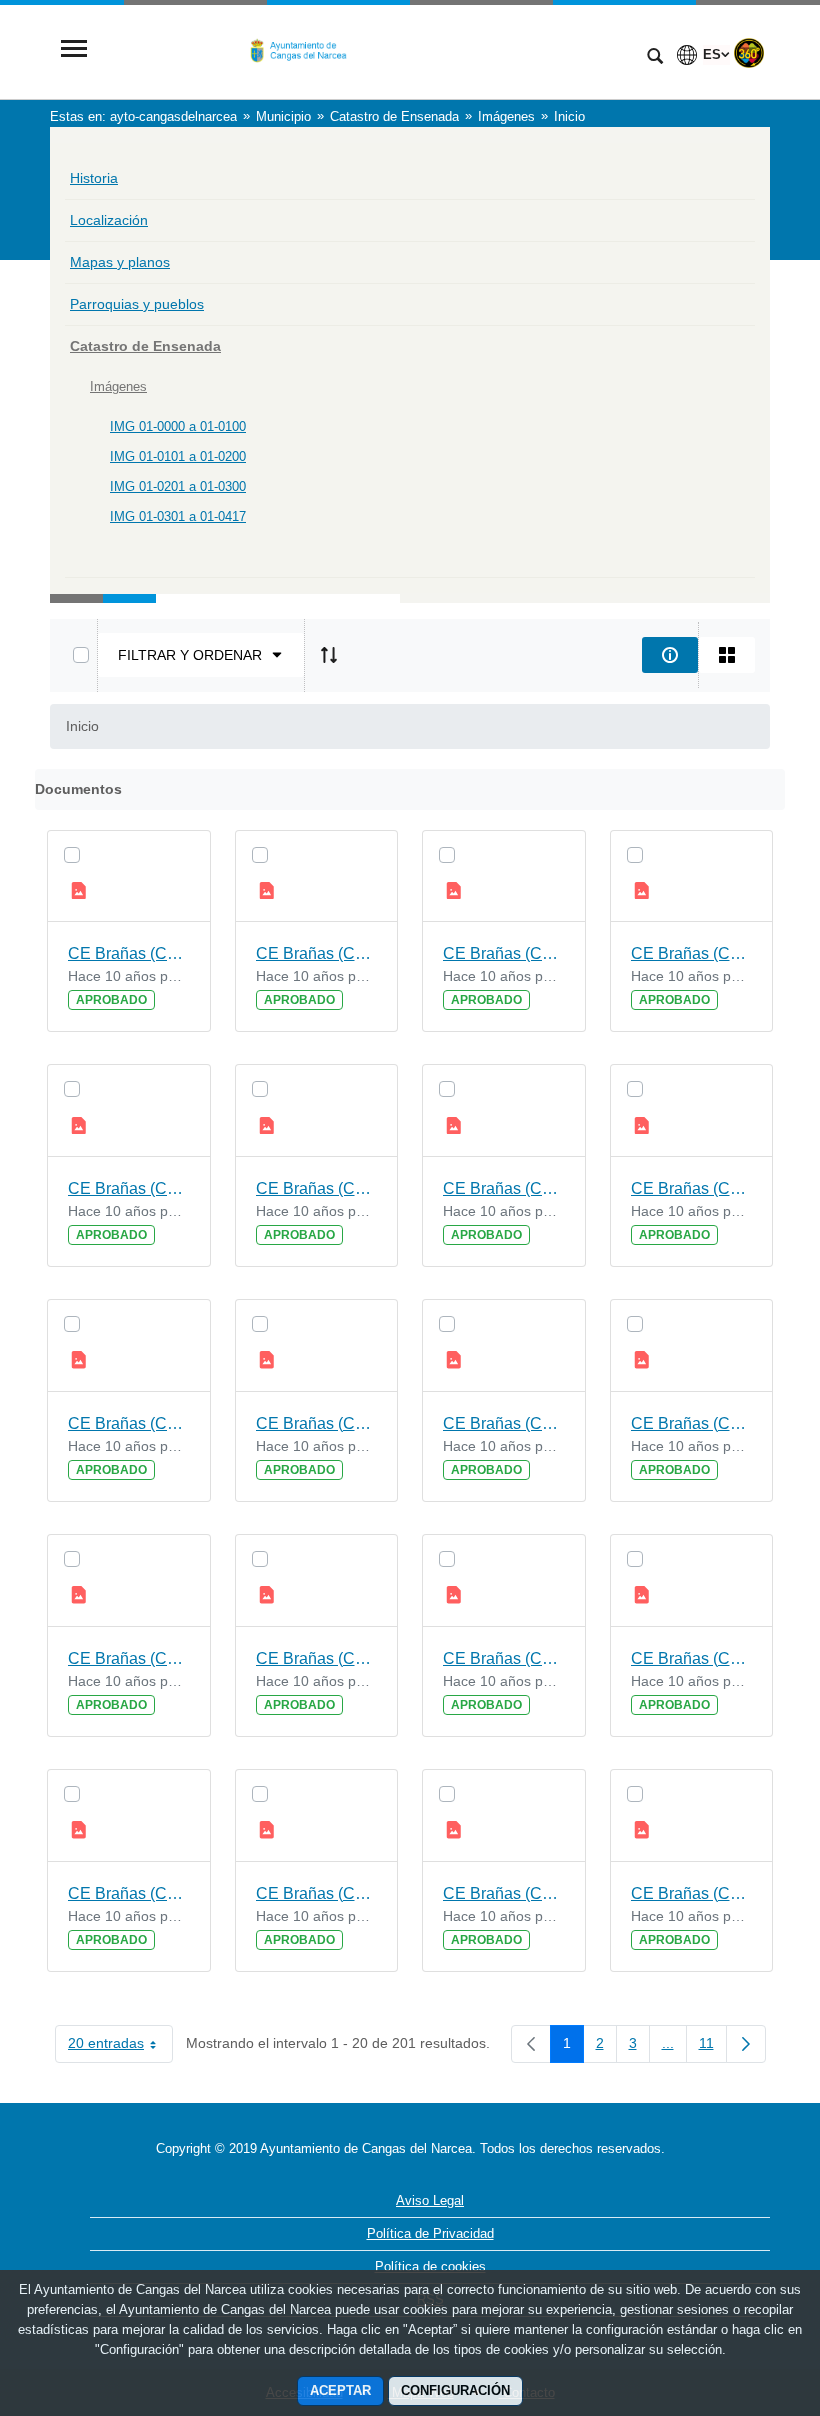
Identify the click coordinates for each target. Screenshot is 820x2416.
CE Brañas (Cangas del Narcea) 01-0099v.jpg (317, 953)
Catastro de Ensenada (145, 346)
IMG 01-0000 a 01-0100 (178, 426)
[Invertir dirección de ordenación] (329, 655)
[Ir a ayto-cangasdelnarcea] (365, 50)
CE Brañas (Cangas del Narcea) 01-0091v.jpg (317, 1893)
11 (713, 2047)
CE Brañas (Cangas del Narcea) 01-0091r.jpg (504, 1893)
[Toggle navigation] (74, 50)
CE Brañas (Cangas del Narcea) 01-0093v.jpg (317, 1658)
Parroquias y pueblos (137, 304)
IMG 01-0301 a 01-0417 (178, 516)
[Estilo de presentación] (727, 655)
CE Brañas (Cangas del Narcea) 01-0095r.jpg (504, 1423)
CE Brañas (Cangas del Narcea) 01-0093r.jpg (504, 1658)
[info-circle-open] (670, 655)
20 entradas (120, 2047)
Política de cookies (430, 2266)
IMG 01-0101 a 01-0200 (178, 456)
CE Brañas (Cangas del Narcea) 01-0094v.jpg (692, 1423)
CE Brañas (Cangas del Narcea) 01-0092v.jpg (692, 1658)
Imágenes (118, 386)
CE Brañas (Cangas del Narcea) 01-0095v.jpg (317, 1423)
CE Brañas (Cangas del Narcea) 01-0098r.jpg (129, 1188)
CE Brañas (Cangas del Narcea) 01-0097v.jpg (317, 1188)
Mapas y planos (120, 262)
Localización (109, 220)
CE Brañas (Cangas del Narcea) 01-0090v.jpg (692, 1893)
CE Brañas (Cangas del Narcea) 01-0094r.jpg (129, 1658)
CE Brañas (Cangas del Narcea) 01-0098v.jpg (692, 953)
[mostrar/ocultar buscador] (655, 58)
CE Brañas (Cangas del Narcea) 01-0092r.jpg (129, 1893)
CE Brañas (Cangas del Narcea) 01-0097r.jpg (504, 1188)
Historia (94, 178)
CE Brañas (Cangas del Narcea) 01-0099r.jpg (504, 953)
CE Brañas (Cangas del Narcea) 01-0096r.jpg (129, 1423)
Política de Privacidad (430, 2233)
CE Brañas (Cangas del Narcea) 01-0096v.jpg (692, 1188)
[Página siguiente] (746, 2044)
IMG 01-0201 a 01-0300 (178, 486)
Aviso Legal (430, 2200)
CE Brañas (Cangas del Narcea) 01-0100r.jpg (129, 953)
